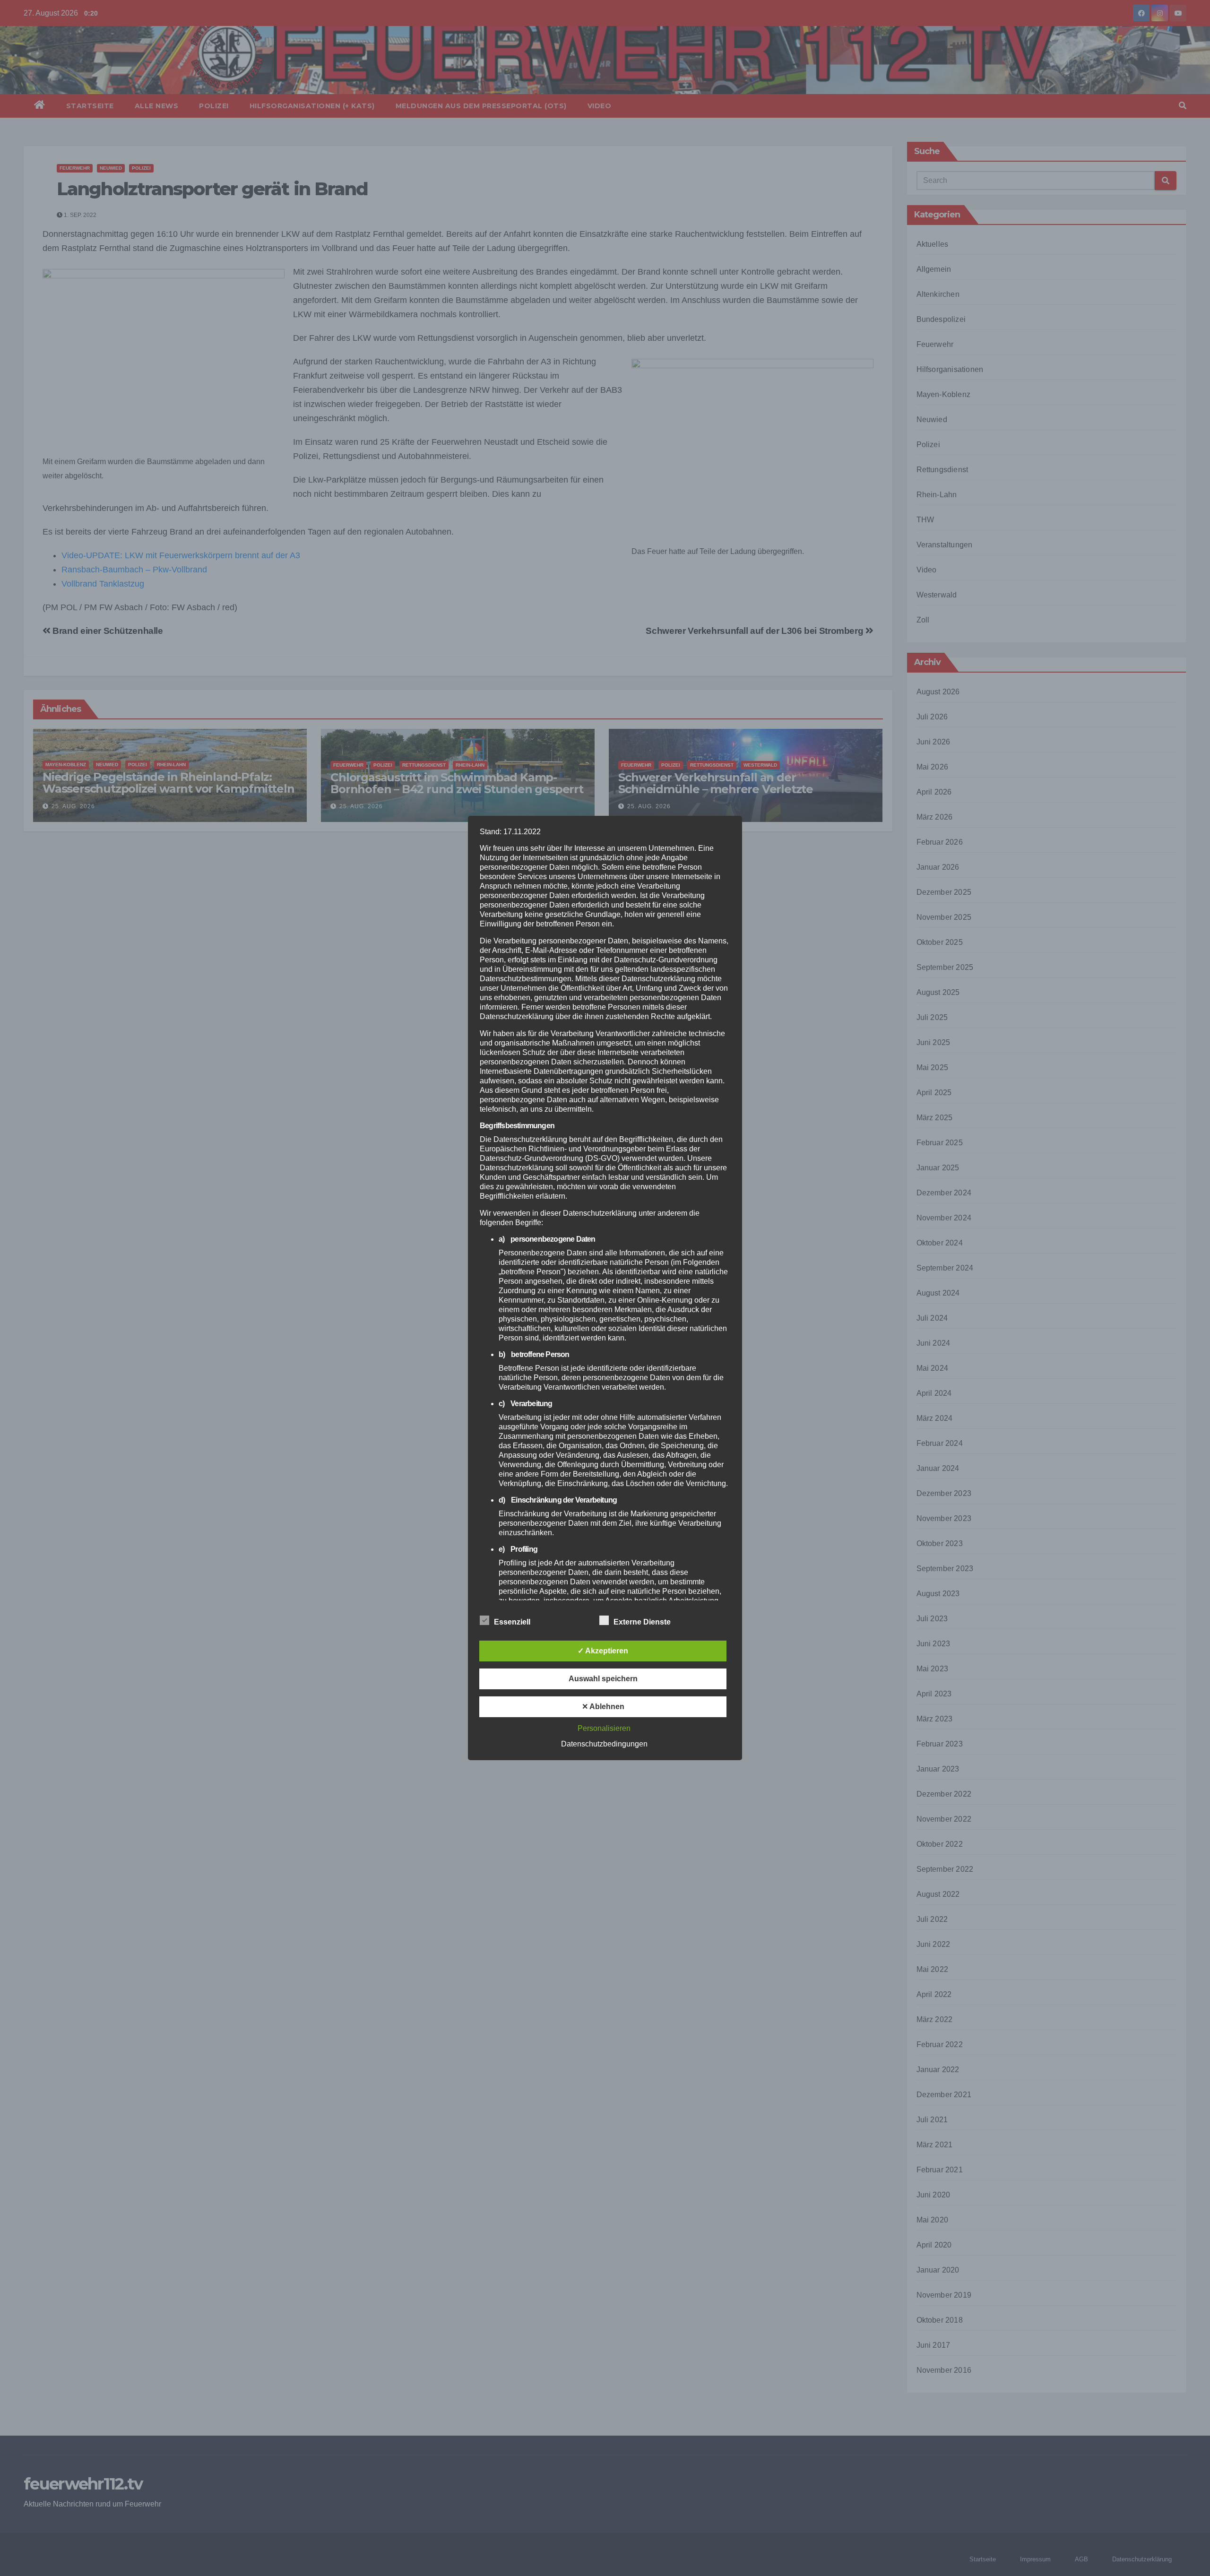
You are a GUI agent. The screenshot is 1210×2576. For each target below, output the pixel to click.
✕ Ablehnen (603, 1707)
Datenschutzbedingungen (604, 1744)
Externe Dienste (642, 1622)
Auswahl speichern (603, 1679)
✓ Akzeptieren (603, 1651)
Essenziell (512, 1622)
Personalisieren (604, 1728)
